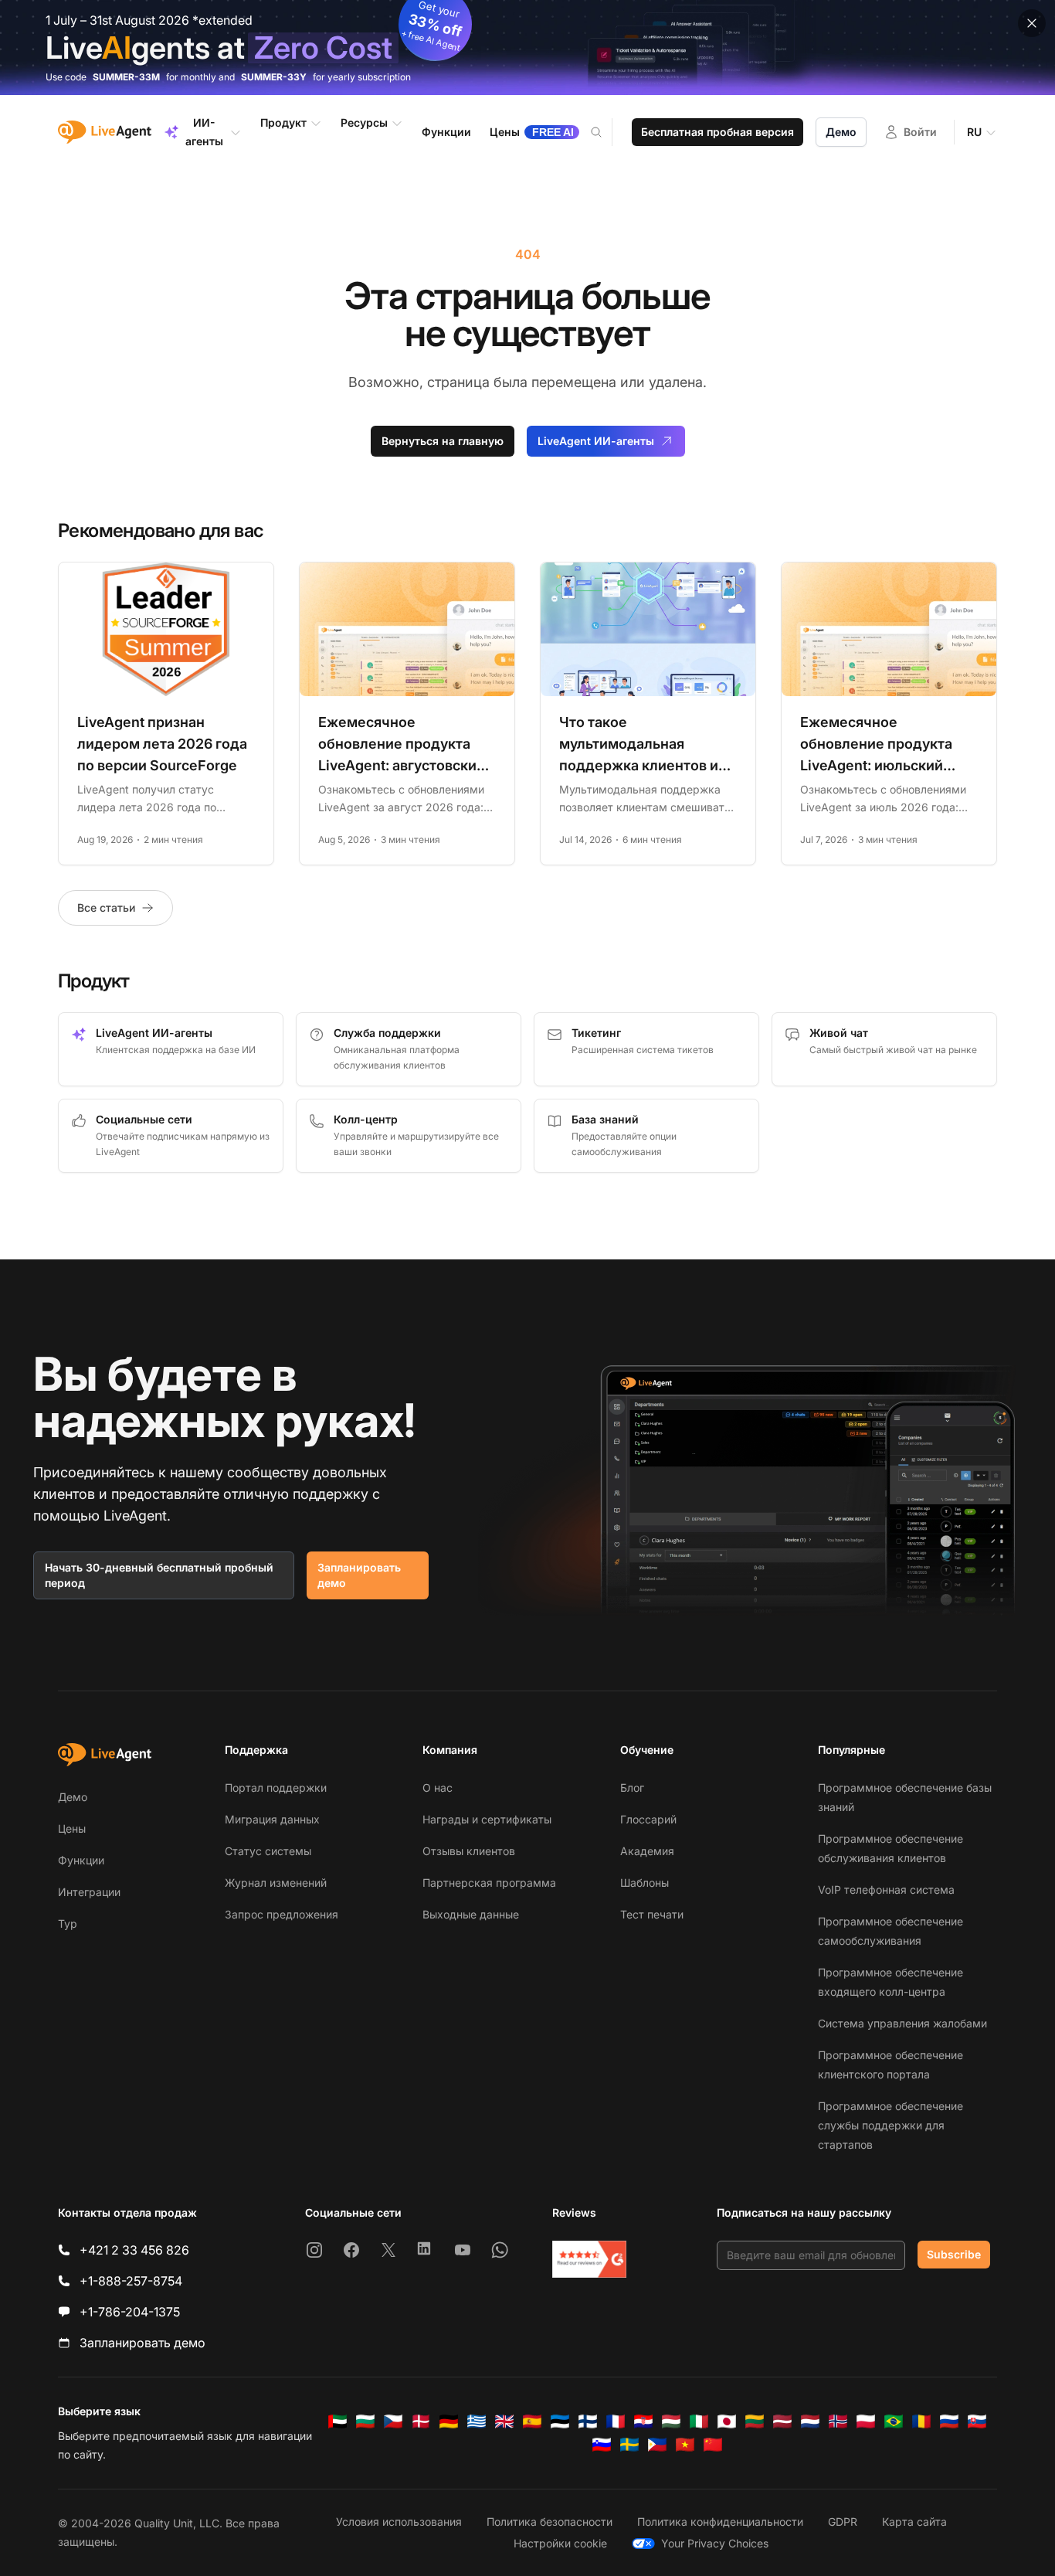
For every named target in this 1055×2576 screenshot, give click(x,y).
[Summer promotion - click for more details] (527, 48)
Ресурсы (364, 122)
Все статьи (106, 907)
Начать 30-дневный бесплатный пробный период (159, 1575)
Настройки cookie (560, 2543)
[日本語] (727, 2421)
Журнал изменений (276, 1883)
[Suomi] (588, 2421)
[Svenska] (629, 2445)
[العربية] (338, 2421)
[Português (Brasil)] (894, 2421)
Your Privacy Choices (715, 2543)
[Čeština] (393, 2421)
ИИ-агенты (204, 132)
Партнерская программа (489, 1883)
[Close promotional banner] (1032, 23)
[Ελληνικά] (477, 2421)
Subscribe (954, 2254)
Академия (647, 1851)
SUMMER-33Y (274, 77)
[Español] (532, 2421)
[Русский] (949, 2421)
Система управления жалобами (902, 2023)
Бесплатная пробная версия (717, 132)
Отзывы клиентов (469, 1851)
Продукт (283, 122)
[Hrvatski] (643, 2421)
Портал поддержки (276, 1788)
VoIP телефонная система (886, 1890)
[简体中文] (713, 2445)
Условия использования (399, 2522)
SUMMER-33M (126, 77)
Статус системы (268, 1851)
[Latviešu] (782, 2421)
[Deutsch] (449, 2421)
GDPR (843, 2522)
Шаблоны (645, 1883)
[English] (504, 2421)
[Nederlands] (810, 2421)
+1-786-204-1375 (130, 2312)
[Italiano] (699, 2421)
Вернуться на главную (443, 441)
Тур (68, 1924)
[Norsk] (838, 2421)
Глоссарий (648, 1819)
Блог (632, 1788)
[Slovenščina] (602, 2445)
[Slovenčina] (977, 2421)
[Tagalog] (657, 2445)
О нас (438, 1788)
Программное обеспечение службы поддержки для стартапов (890, 2125)
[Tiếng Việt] (685, 2445)
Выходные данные (471, 1914)
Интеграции (89, 1892)
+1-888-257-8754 (131, 2281)
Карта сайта (914, 2522)
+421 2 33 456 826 (134, 2250)
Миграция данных (272, 1819)
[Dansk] (421, 2421)
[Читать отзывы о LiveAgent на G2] (589, 2259)
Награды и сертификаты (487, 1819)
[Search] (606, 132)
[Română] (921, 2421)
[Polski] (866, 2421)
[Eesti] (560, 2421)
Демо (841, 132)
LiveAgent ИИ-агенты (596, 441)
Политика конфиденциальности (720, 2522)
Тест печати (652, 1914)
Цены (72, 1828)
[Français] (616, 2421)
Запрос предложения (282, 1914)
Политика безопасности (550, 2522)
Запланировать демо (359, 1575)
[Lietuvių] (755, 2421)
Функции (81, 1860)
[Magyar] (671, 2421)
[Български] (365, 2421)
